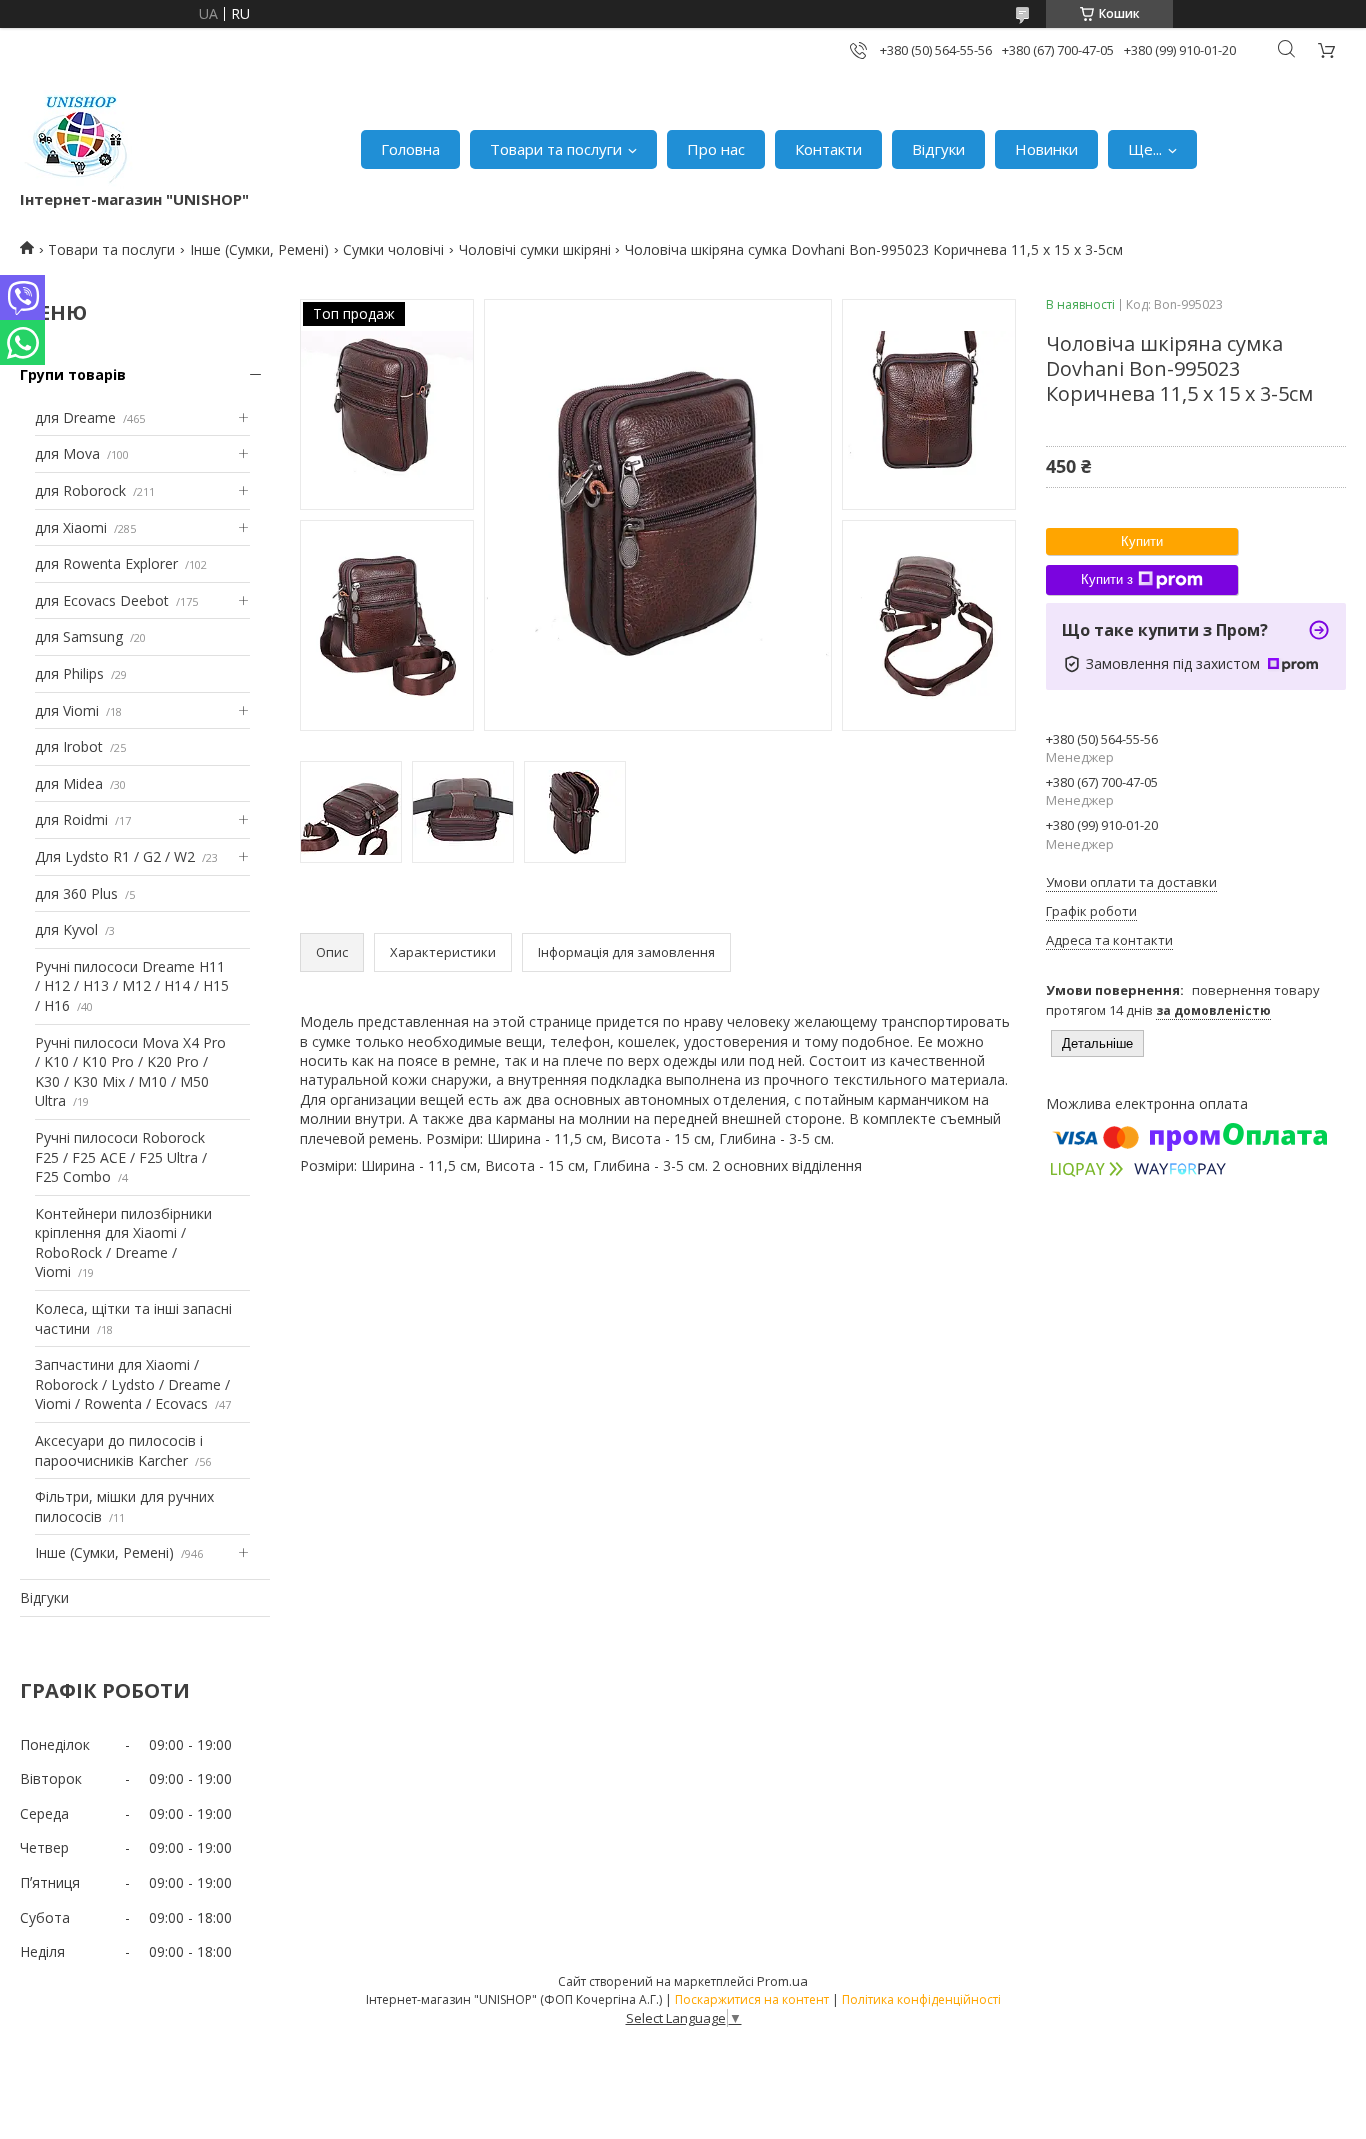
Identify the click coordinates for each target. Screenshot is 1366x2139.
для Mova (67, 453)
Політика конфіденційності (921, 1999)
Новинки (1046, 149)
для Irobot (69, 746)
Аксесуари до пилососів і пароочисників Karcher (119, 1450)
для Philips (69, 673)
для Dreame (75, 417)
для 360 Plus (76, 893)
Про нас (716, 149)
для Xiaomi (71, 527)
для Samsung (79, 636)
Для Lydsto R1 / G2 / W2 (115, 856)
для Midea (69, 783)
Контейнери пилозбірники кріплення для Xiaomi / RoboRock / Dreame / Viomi (123, 1243)
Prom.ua (782, 1981)
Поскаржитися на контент (752, 1999)
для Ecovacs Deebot (102, 600)
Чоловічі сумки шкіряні (535, 249)
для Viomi (67, 710)
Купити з (1107, 579)
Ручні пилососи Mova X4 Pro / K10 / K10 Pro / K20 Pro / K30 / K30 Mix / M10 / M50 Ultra (130, 1072)
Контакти (828, 149)
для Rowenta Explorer (106, 563)
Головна (410, 149)
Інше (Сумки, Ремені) (259, 249)
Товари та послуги (556, 149)
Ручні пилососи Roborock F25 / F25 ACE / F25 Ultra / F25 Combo (121, 1157)
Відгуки (938, 149)
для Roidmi (71, 819)
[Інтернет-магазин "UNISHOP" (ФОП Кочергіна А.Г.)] (79, 139)
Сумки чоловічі (393, 249)
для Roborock (80, 490)
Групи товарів (73, 374)
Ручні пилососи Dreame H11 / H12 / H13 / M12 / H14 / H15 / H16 (132, 986)
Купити (1142, 541)
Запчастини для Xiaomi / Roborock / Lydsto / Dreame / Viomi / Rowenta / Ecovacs (132, 1384)
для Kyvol (66, 929)
